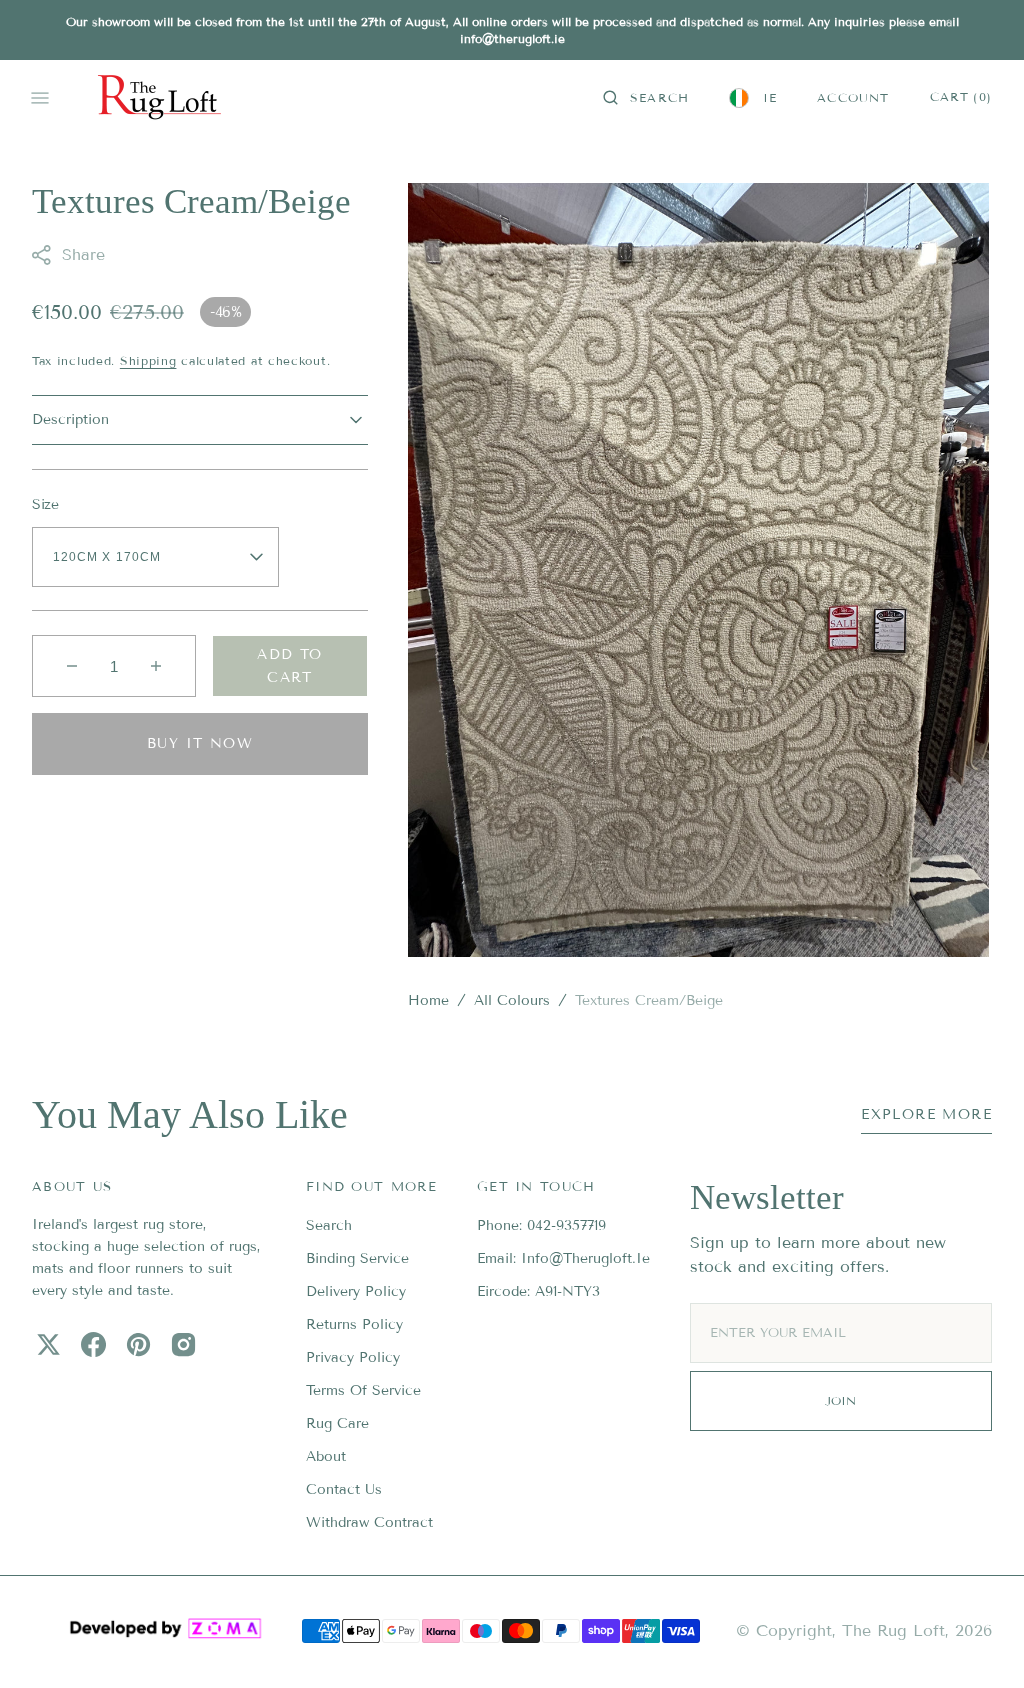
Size (45, 504)
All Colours (512, 1000)
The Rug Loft (893, 1630)
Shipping (148, 360)
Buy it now (200, 743)
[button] (646, 98)
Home (428, 1000)
